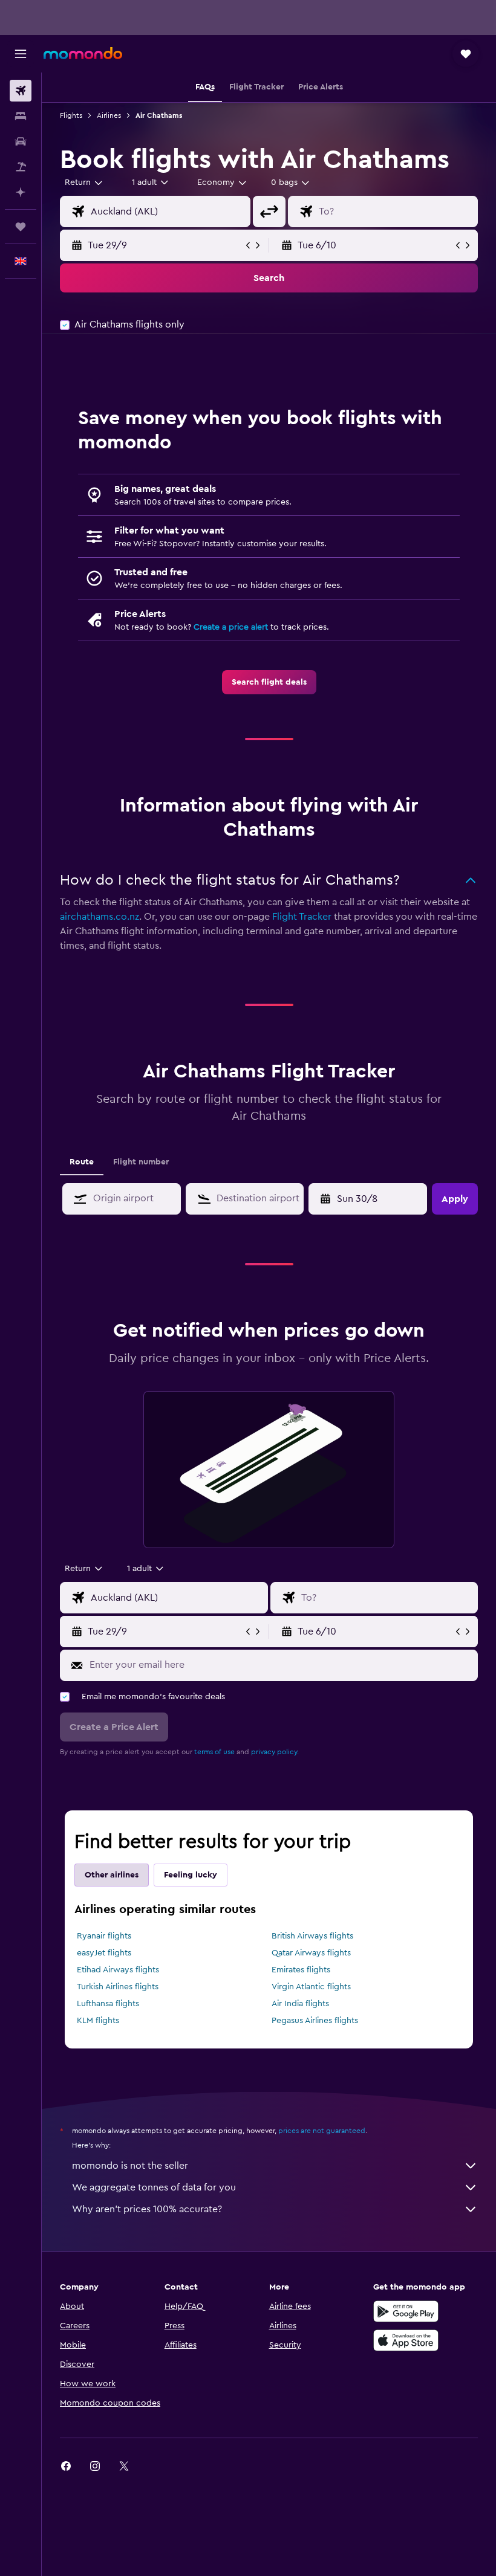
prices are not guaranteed (322, 2131)
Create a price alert (231, 627)
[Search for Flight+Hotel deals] (21, 167)
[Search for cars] (21, 141)
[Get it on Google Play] (406, 2311)
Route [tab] (82, 1162)
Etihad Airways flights (118, 1970)
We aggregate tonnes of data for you (154, 2187)
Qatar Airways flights (311, 1953)
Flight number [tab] (141, 1162)
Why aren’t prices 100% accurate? (147, 2209)
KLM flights (98, 2021)
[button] (21, 54)
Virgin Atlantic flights (311, 1987)
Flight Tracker (302, 917)
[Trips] (21, 227)
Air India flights (300, 2004)
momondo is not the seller (130, 2166)
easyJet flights (104, 1953)
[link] (269, 682)
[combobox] (223, 182)
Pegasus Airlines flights (315, 2021)
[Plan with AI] (21, 192)
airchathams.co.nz (100, 917)
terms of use (214, 1752)
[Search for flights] (21, 91)
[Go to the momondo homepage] (83, 53)
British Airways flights (312, 1936)
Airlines (109, 115)
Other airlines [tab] (112, 1875)
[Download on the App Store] (406, 2340)
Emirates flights (301, 1970)
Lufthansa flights (108, 2004)
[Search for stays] (21, 116)
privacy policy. (275, 1752)
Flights (71, 115)
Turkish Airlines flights (118, 1987)
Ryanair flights (104, 1936)
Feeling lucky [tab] (191, 1875)
